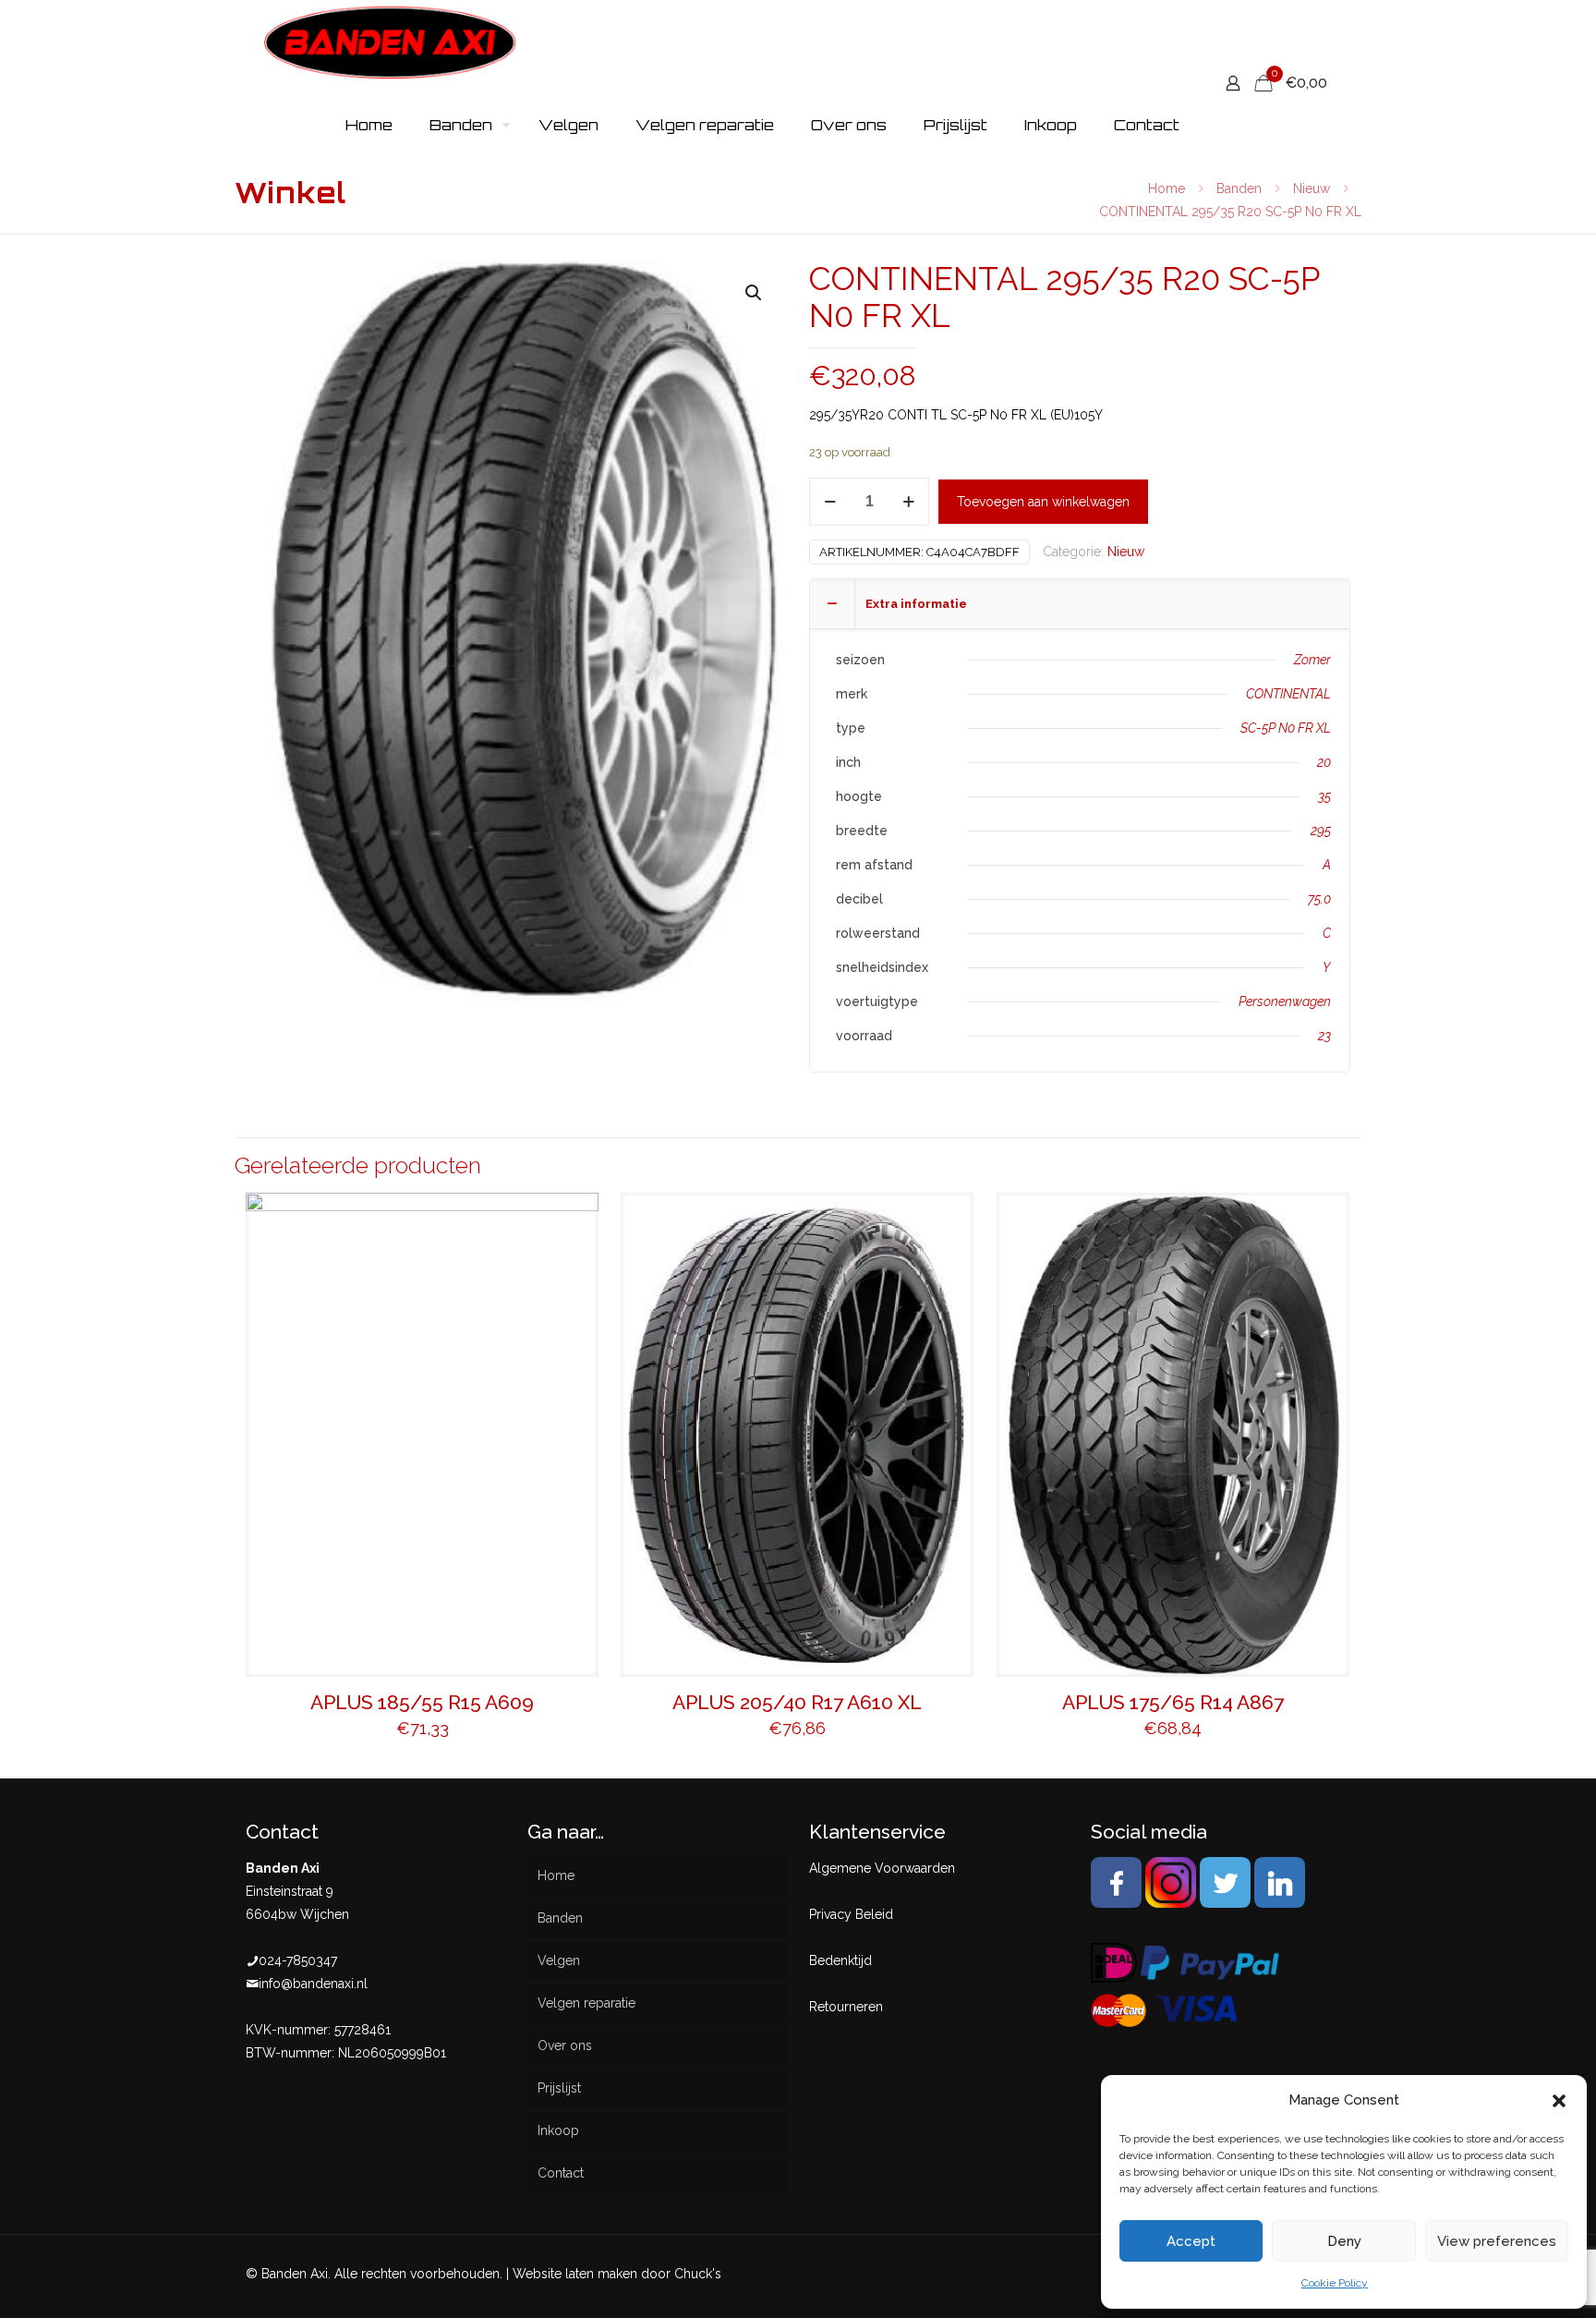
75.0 (1319, 899)
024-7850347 (298, 1960)
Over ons (565, 2045)
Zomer (1312, 660)
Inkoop (558, 2130)
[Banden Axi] (390, 42)
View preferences (1497, 2241)
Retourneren (846, 2007)
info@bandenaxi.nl (313, 1984)
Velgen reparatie (586, 2003)
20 (1324, 762)
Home (1167, 188)
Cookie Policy (1335, 2283)
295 (1321, 831)
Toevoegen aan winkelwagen (1043, 502)
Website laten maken (575, 2274)
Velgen (559, 1960)
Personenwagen (1285, 1001)
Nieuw (1312, 188)
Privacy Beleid (851, 1914)
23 (1324, 1036)
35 (1324, 796)
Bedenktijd (840, 1960)
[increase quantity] (908, 502)
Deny (1344, 2241)
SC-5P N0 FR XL (1286, 728)
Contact (561, 2173)
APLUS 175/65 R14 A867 (1173, 1702)
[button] (1559, 2101)
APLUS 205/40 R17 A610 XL (797, 1702)
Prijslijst (559, 2088)
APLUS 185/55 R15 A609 (422, 1702)
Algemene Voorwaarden (882, 1868)
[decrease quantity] (830, 502)
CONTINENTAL (1288, 694)
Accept (1191, 2241)
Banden (1239, 188)
